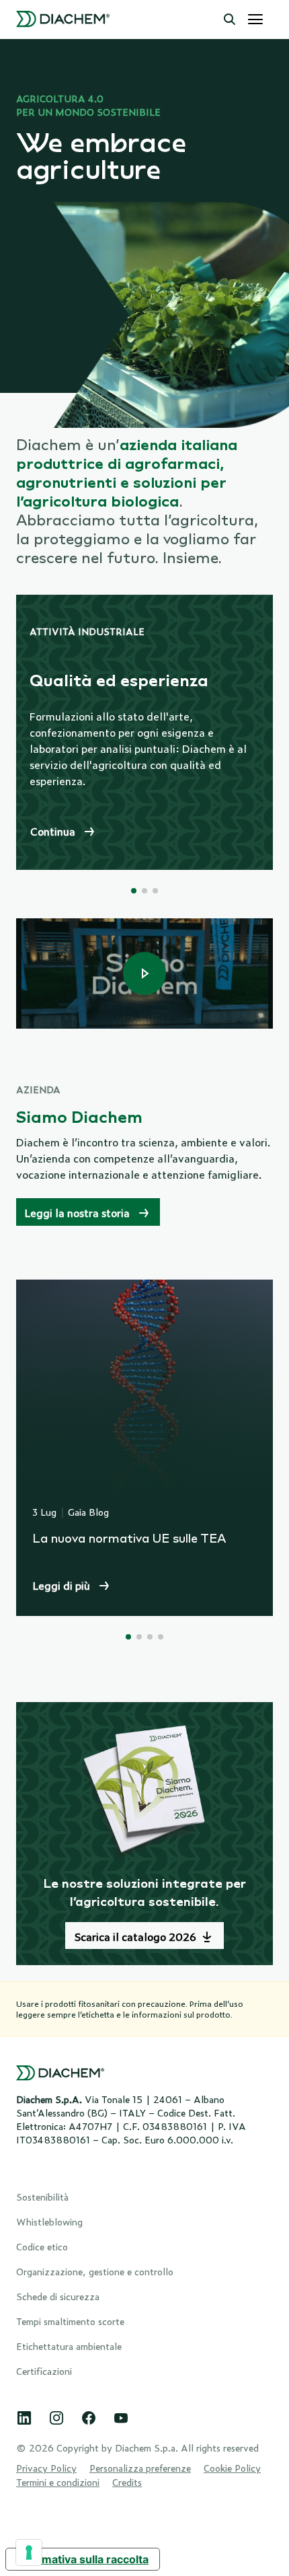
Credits (127, 2481)
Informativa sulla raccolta (83, 2559)
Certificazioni (44, 2370)
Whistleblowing (49, 2221)
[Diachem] (63, 20)
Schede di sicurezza (58, 2296)
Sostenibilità (42, 2196)
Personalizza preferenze (140, 2467)
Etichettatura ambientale (69, 2346)
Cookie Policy (232, 2467)
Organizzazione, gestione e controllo (95, 2271)
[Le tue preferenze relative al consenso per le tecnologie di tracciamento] (29, 2552)
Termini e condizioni (58, 2481)
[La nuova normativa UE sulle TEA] (144, 1448)
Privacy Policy (46, 2467)
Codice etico (42, 2246)
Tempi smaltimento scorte (70, 2321)
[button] (230, 20)
